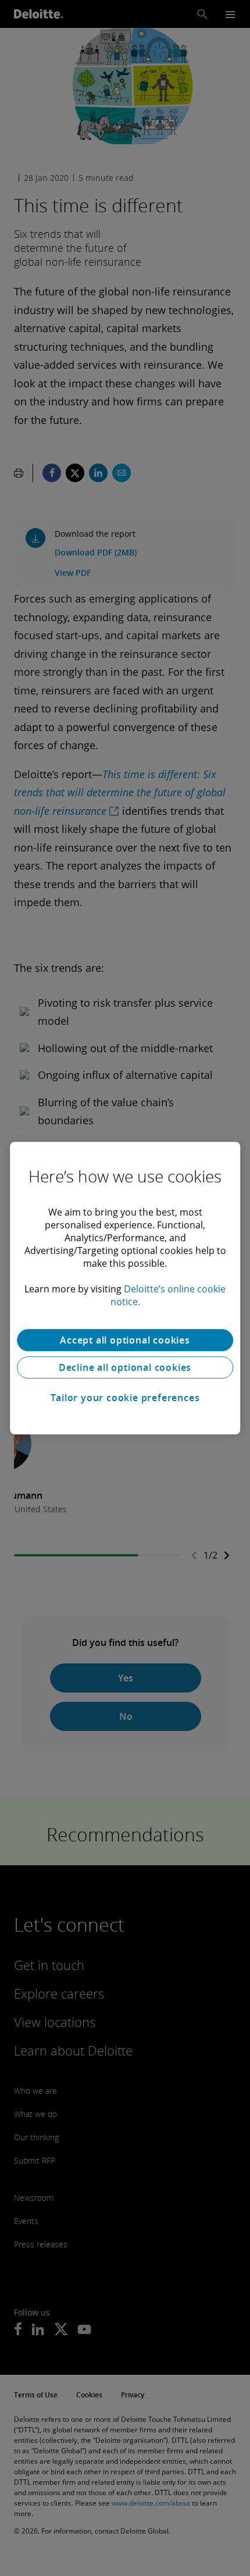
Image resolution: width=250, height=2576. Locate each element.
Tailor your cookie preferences (125, 1398)
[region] (125, 1288)
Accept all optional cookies (125, 1340)
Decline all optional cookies (125, 1367)
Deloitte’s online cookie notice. (168, 1295)
